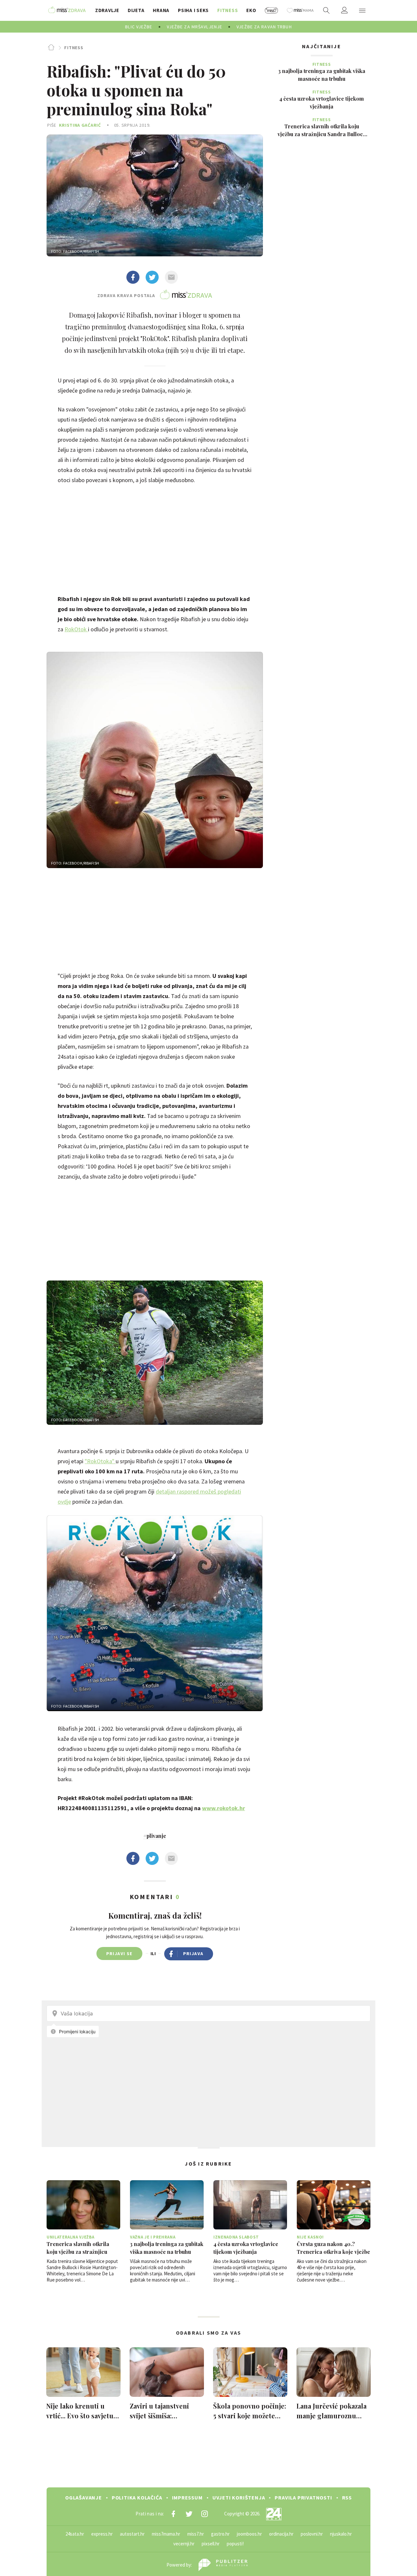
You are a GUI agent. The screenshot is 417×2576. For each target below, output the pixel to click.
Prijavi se (119, 1953)
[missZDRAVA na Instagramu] (205, 2514)
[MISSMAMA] (300, 10)
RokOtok (76, 629)
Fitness (74, 48)
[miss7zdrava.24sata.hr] (67, 10)
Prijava (193, 1953)
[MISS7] (272, 10)
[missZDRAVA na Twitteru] (189, 2514)
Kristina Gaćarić (80, 125)
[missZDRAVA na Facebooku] (173, 2514)
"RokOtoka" (100, 1461)
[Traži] (326, 10)
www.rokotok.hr (223, 1808)
